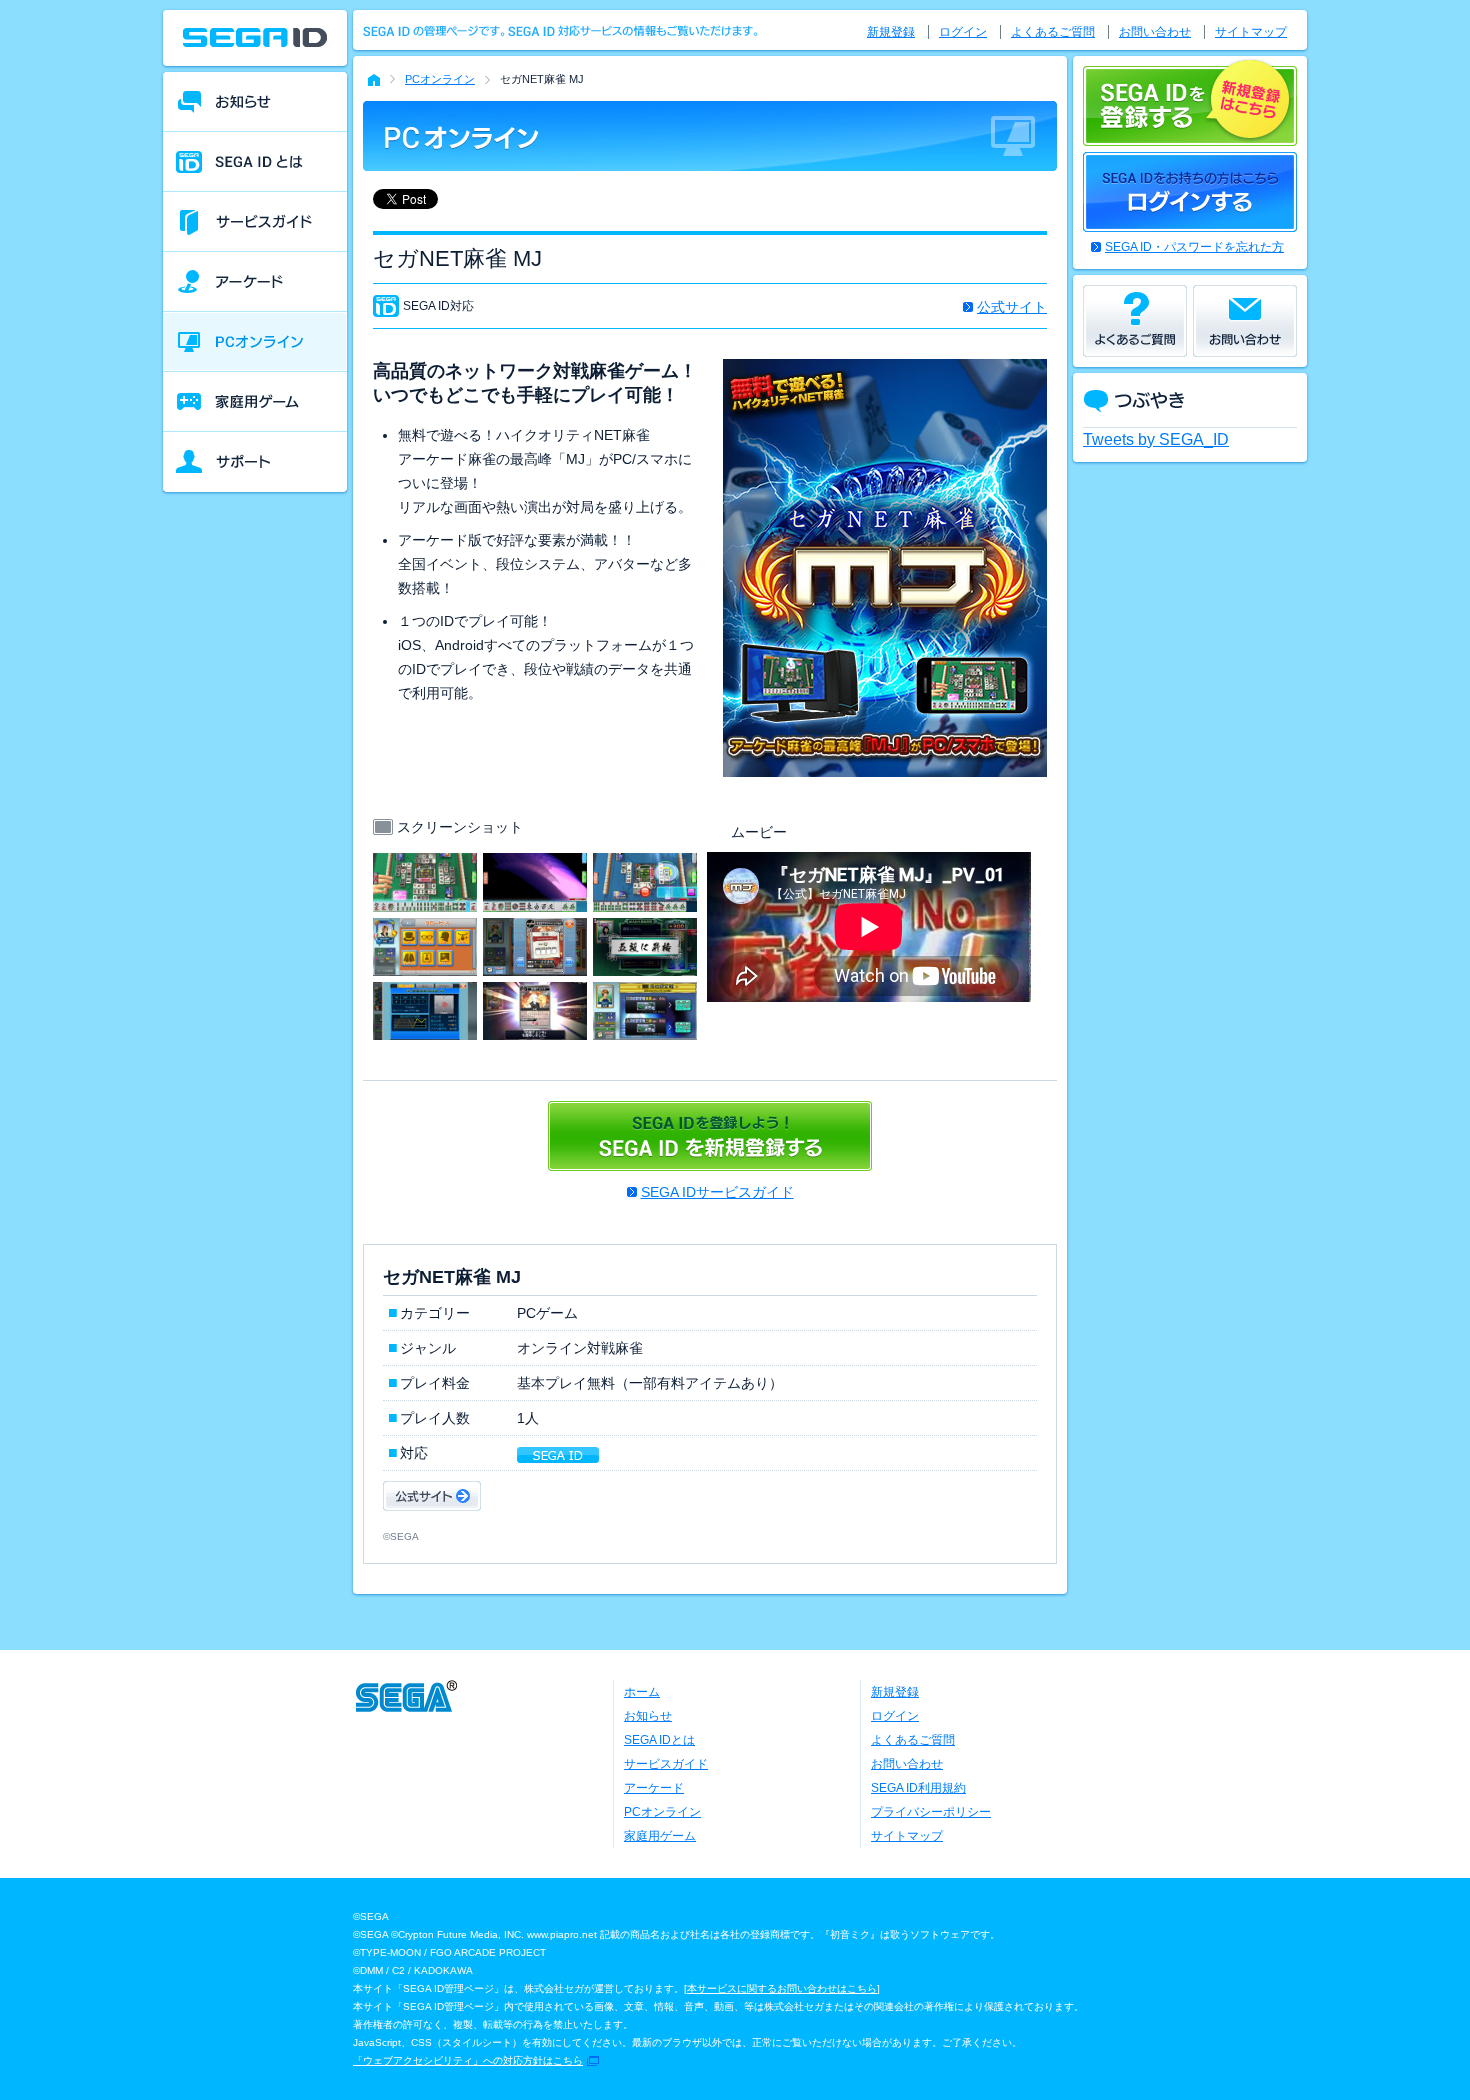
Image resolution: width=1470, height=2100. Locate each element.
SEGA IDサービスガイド (717, 1192)
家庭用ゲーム (660, 1836)
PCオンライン (440, 79)
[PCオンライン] (255, 342)
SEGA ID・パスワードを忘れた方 (1194, 247)
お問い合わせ (1155, 32)
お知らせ (648, 1716)
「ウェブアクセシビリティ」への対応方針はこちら (468, 2060)
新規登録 (891, 32)
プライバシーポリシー (931, 1812)
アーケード (654, 1788)
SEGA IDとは (659, 1740)
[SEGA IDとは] (255, 162)
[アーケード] (255, 282)
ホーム (642, 1692)
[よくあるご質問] (1135, 321)
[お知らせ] (255, 102)
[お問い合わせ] (1245, 321)
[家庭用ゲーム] (255, 402)
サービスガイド (666, 1764)
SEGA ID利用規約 (918, 1788)
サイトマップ (1251, 32)
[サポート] (255, 462)
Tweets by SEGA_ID (1156, 439)
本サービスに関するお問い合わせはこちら (782, 1988)
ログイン (963, 32)
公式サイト (1012, 307)
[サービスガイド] (255, 222)
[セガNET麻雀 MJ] (425, 865)
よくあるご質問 (1053, 32)
